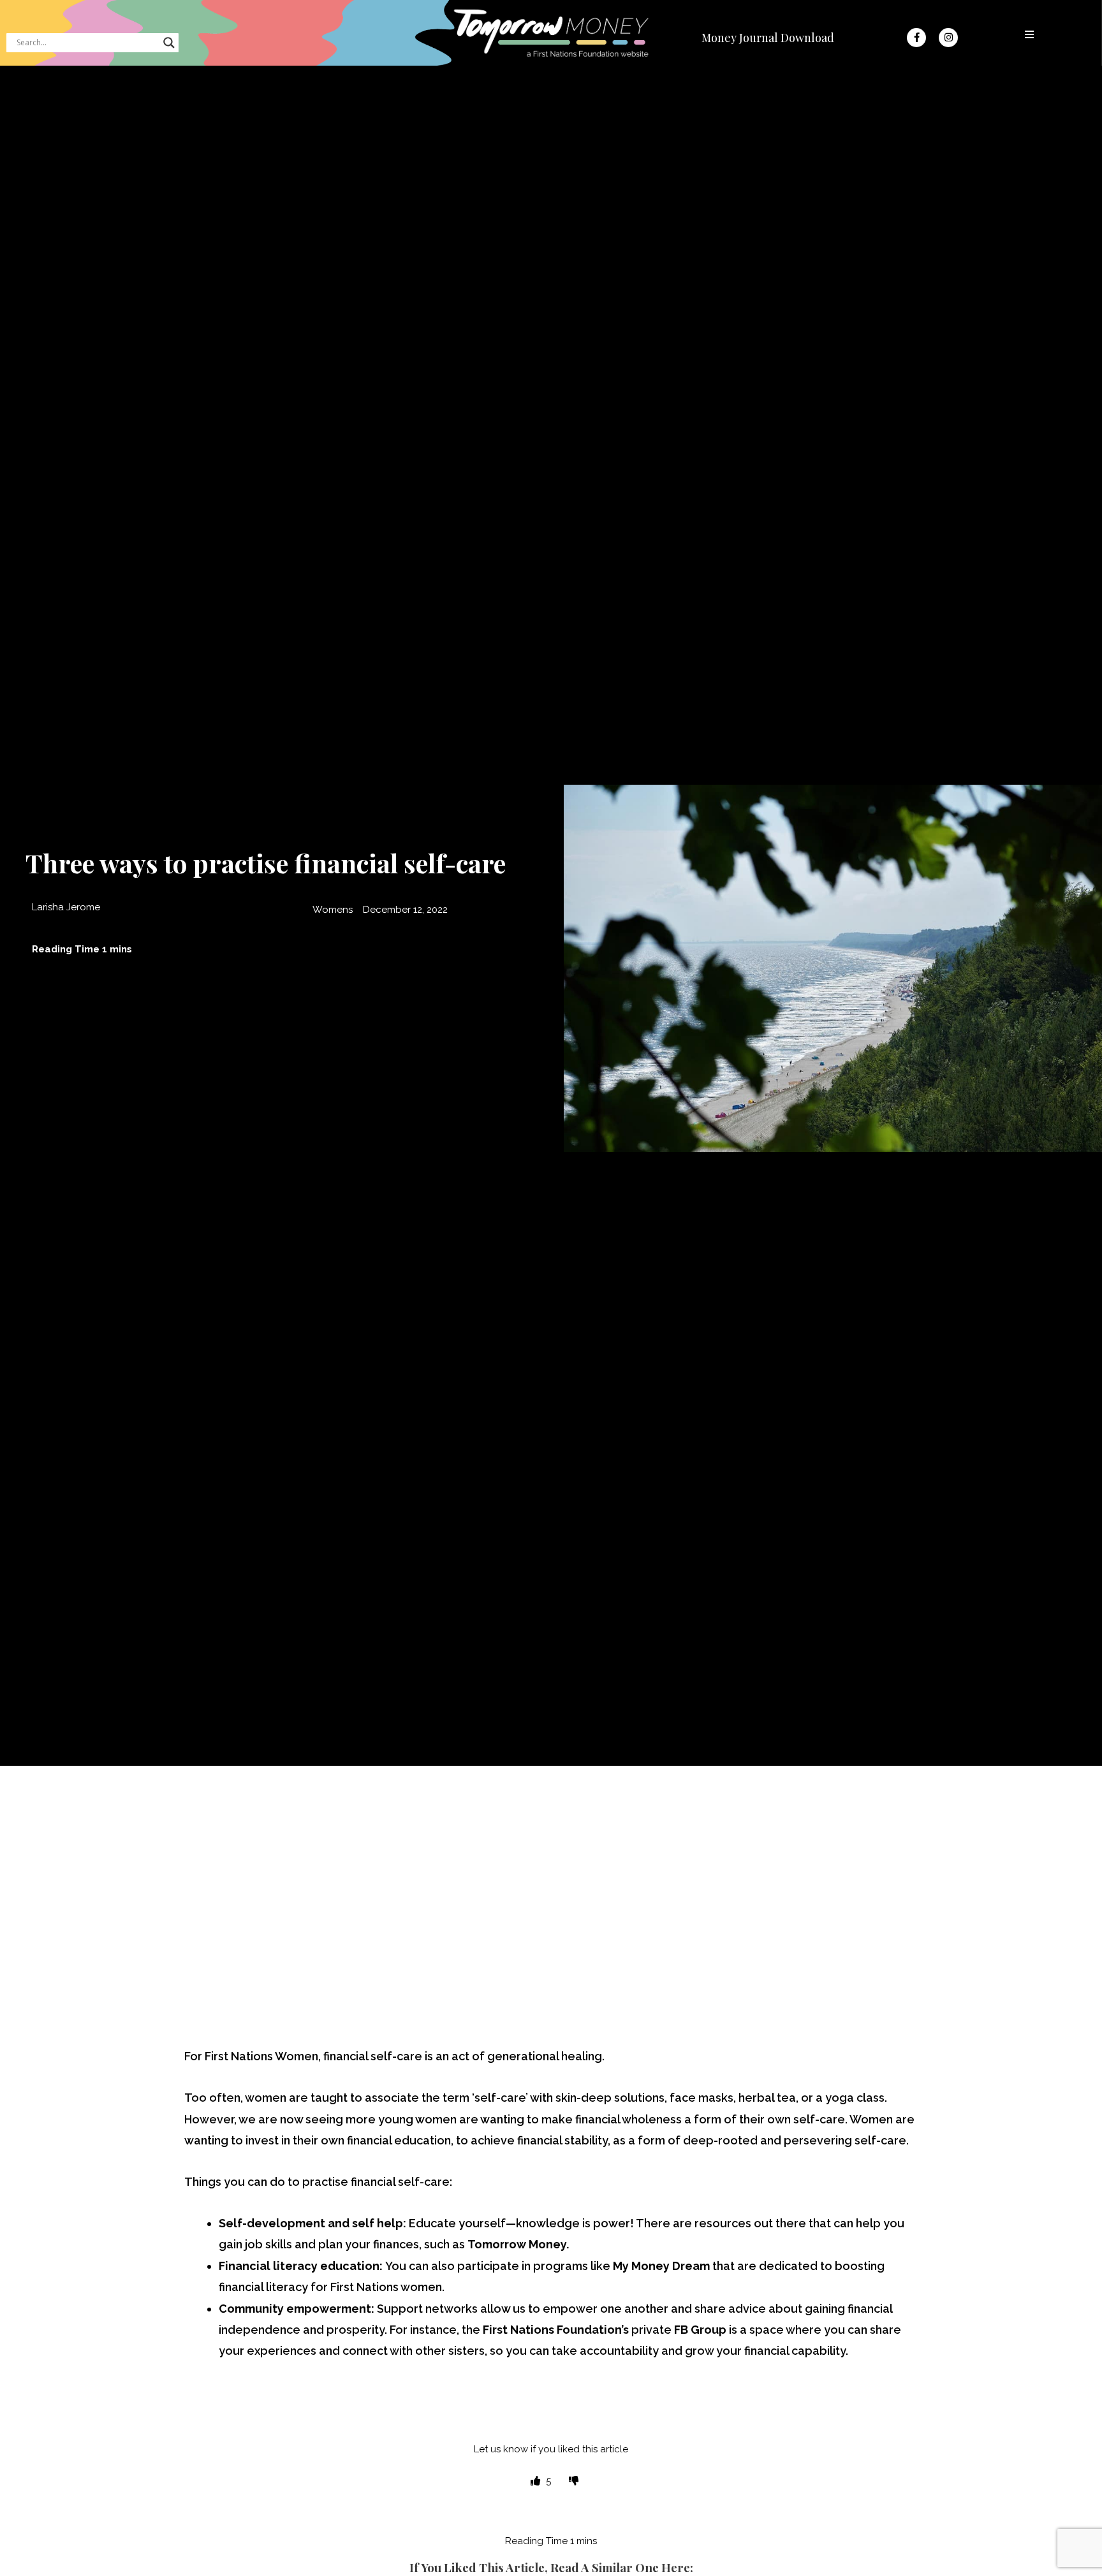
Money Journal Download (768, 38)
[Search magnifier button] (169, 43)
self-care (880, 2140)
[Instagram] (948, 38)
